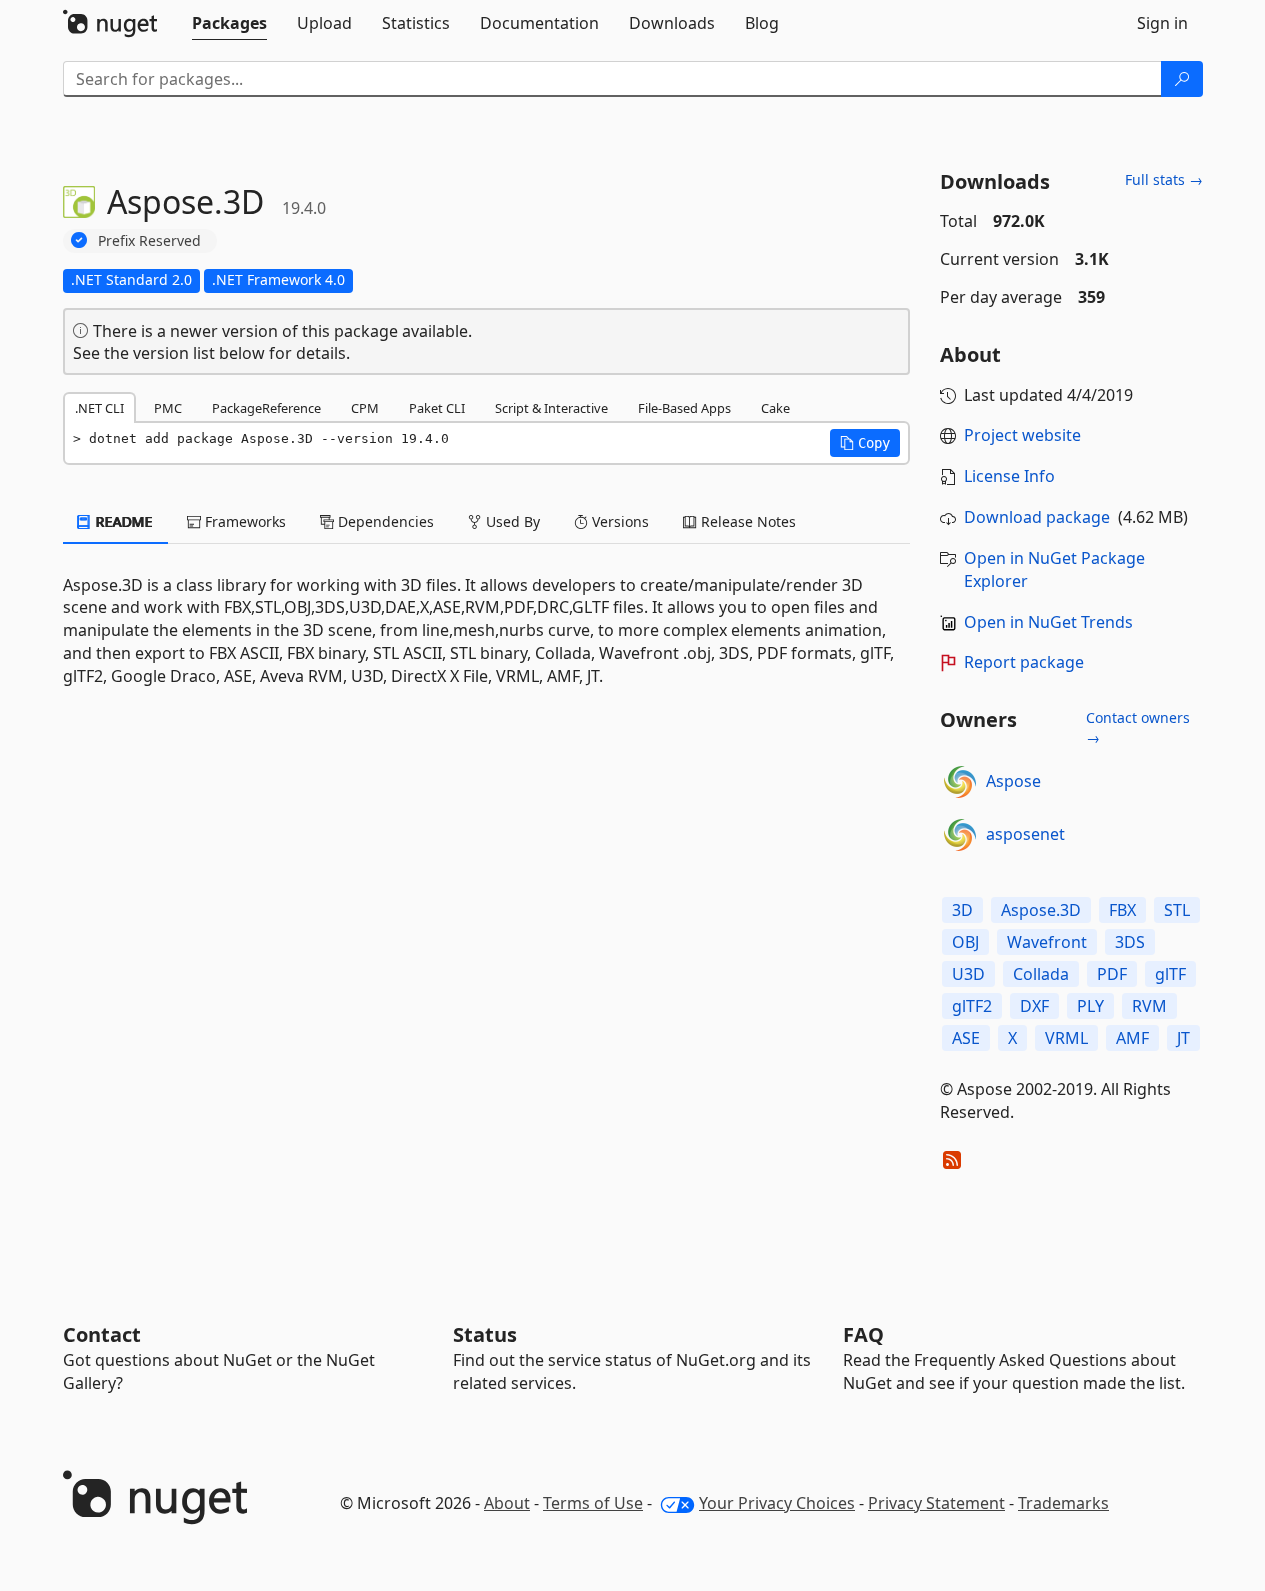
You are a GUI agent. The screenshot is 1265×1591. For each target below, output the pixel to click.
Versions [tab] (618, 521)
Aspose (1013, 781)
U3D (968, 974)
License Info (1009, 476)
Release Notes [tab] (746, 521)
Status (485, 1334)
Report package (1024, 662)
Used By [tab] (511, 521)
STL (1177, 910)
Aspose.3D (1041, 910)
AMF (1132, 1038)
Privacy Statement (936, 1503)
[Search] (1182, 79)
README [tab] (122, 521)
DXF (1034, 1006)
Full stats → (1164, 179)
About (507, 1503)
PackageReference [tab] (266, 408)
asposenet (1025, 834)
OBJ (965, 942)
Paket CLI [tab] (437, 408)
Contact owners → (1138, 727)
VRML (1066, 1038)
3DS (1130, 942)
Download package (1037, 517)
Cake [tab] (775, 408)
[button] (865, 443)
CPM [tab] (365, 408)
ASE (966, 1038)
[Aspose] (960, 782)
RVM (1149, 1006)
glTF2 (972, 1006)
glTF (1170, 974)
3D (962, 910)
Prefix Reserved (149, 240)
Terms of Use (593, 1503)
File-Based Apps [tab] (684, 408)
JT (1183, 1038)
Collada (1041, 974)
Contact (102, 1334)
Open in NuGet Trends (1048, 622)
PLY (1090, 1006)
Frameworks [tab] (243, 521)
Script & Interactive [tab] (551, 408)
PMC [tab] (168, 408)
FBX (1122, 910)
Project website (1022, 435)
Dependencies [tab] (384, 521)
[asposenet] (960, 835)
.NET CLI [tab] (99, 408)
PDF (1112, 974)
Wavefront (1047, 942)
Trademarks (1063, 1503)
